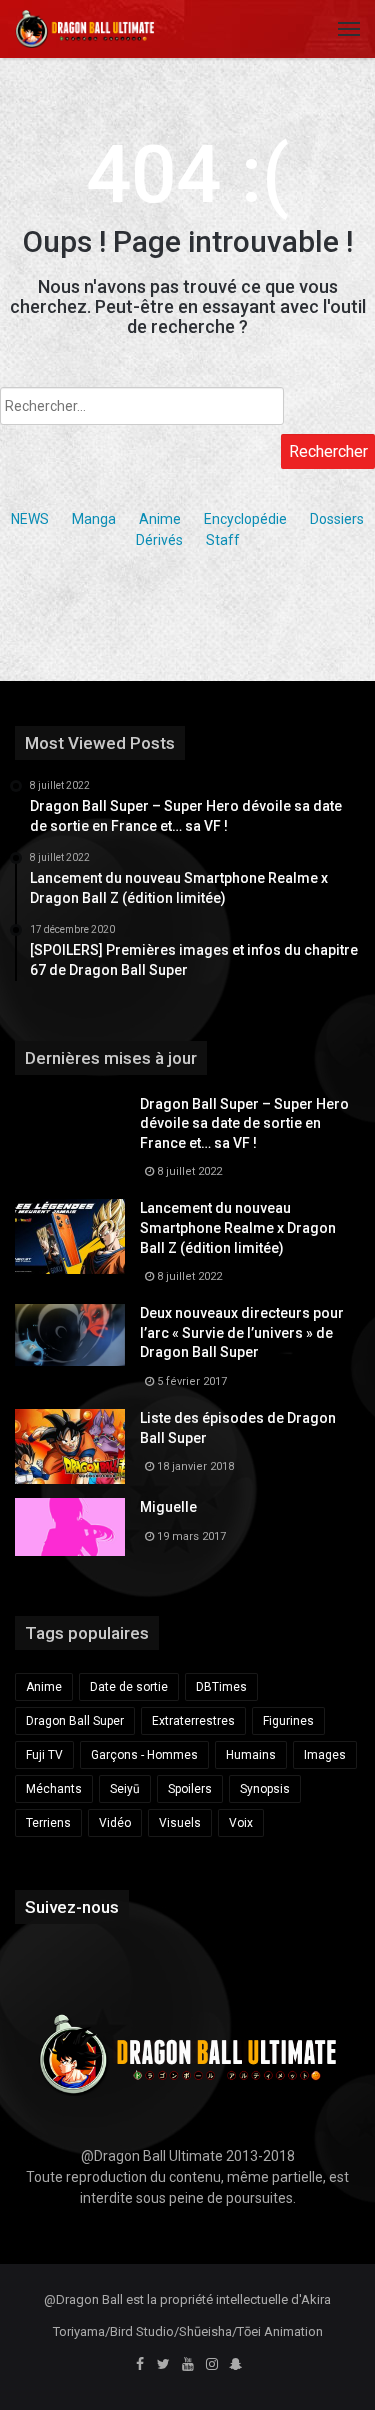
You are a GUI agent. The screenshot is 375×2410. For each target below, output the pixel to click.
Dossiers (337, 519)
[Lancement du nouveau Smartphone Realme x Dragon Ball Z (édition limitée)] (70, 1236)
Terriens (48, 1823)
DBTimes (221, 1687)
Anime (160, 519)
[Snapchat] (236, 2365)
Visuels (180, 1823)
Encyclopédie (245, 519)
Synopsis (265, 1789)
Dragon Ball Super (75, 1721)
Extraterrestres (193, 1721)
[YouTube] (188, 2365)
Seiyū (125, 1789)
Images (325, 1755)
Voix (241, 1823)
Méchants (54, 1789)
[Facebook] (140, 2365)
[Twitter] (164, 2365)
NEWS (30, 519)
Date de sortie (129, 1687)
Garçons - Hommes (144, 1755)
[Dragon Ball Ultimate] (85, 29)
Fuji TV (44, 1755)
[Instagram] (212, 2365)
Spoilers (190, 1789)
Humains (251, 1755)
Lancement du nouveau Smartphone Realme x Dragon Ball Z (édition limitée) (238, 1227)
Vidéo (115, 1823)
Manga (94, 519)
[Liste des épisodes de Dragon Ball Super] (70, 1446)
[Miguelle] (70, 1527)
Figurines (288, 1721)
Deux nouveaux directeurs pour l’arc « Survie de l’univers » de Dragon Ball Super (242, 1332)
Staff (223, 540)
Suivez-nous (72, 1907)
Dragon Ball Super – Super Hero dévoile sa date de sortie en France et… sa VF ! (244, 1123)
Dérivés (159, 540)
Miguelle (168, 1507)
